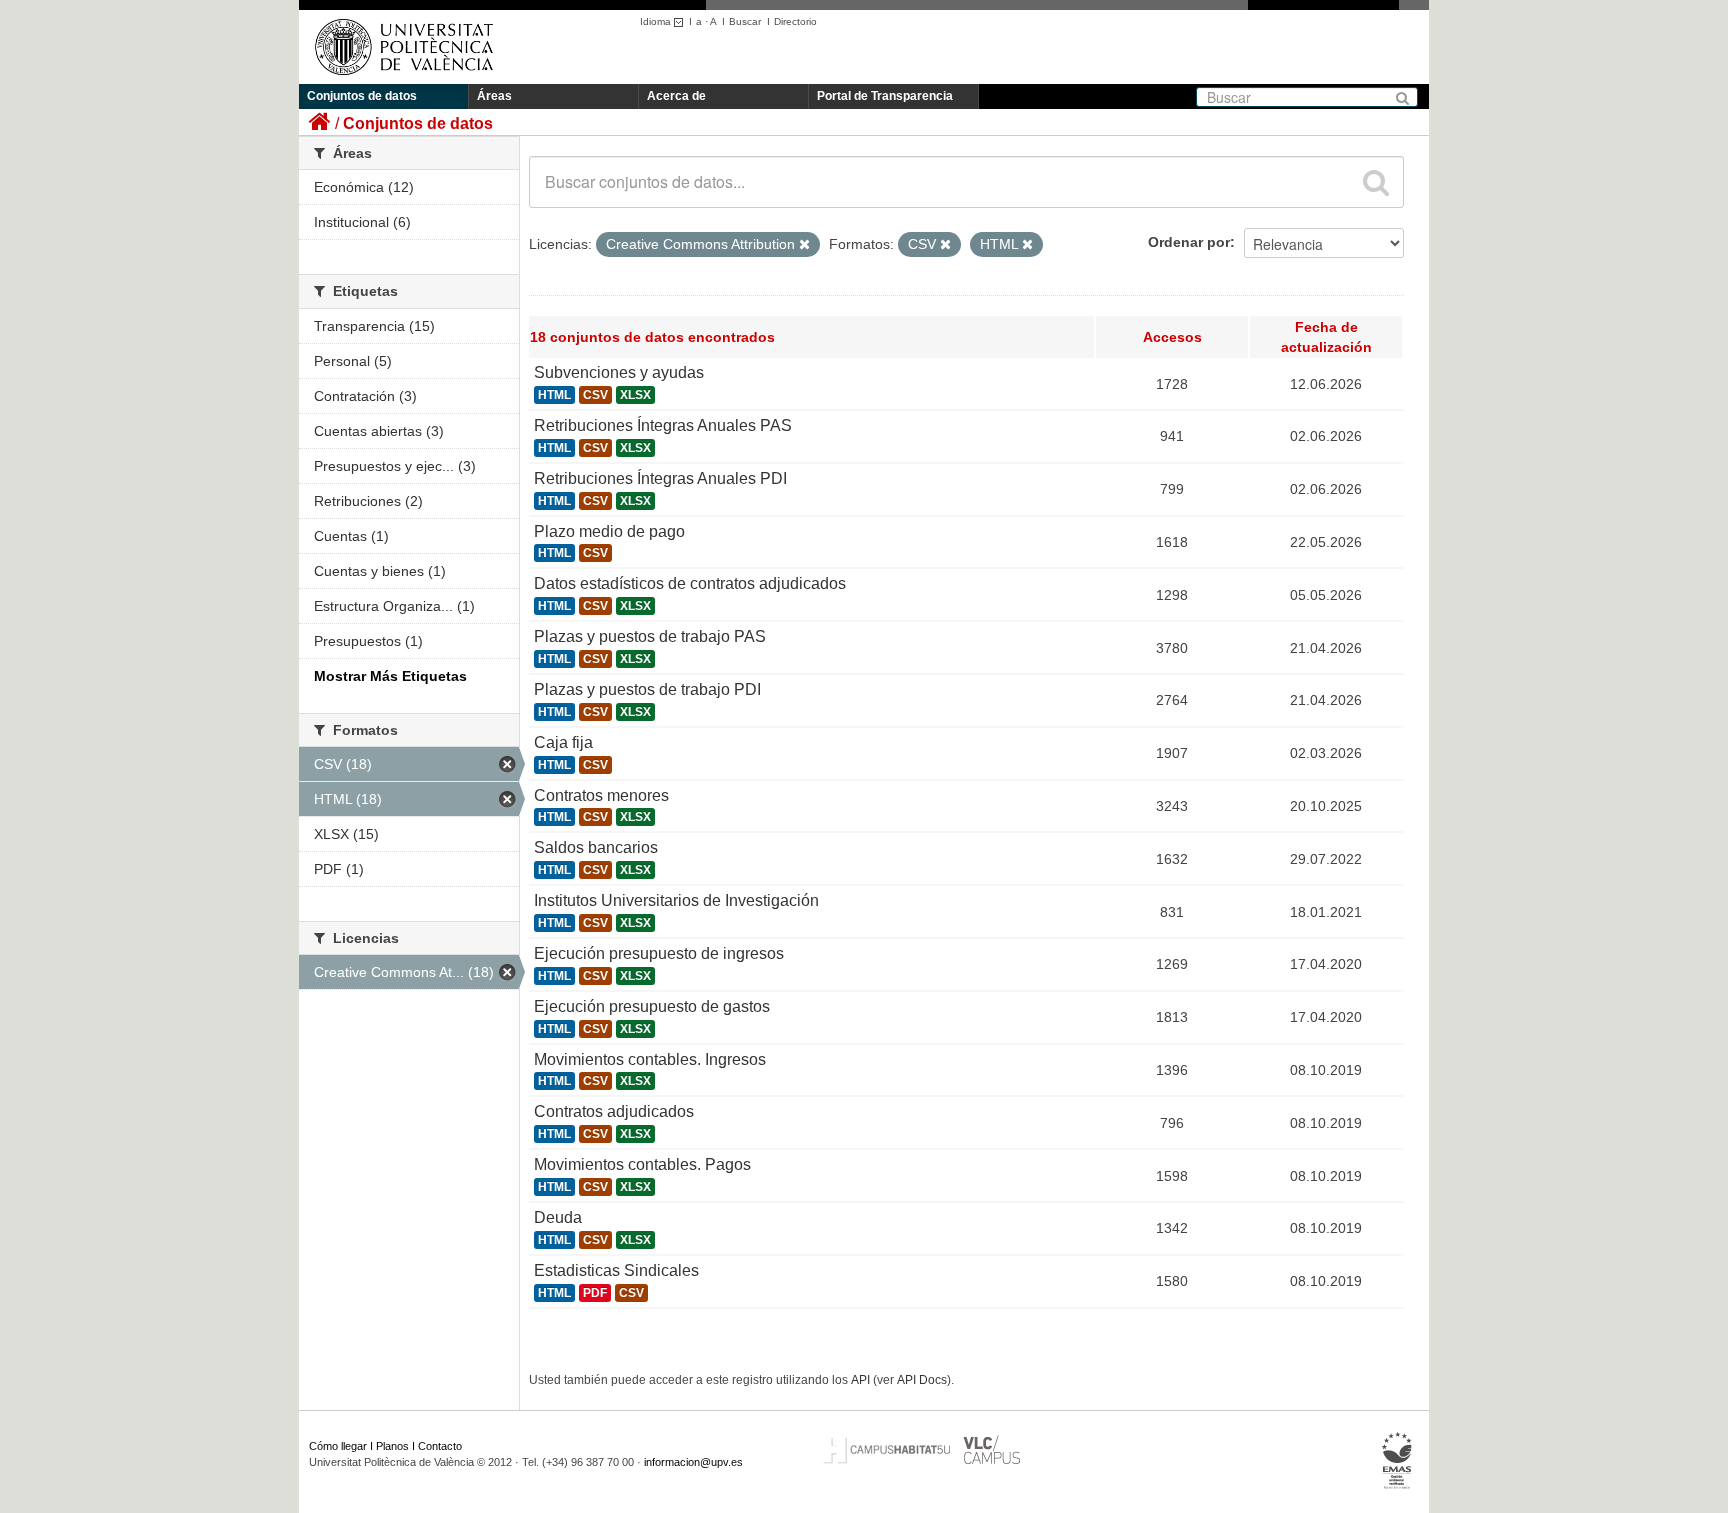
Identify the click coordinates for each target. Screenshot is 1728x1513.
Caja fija (563, 742)
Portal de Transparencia (885, 96)
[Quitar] (804, 245)
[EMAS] (1397, 1460)
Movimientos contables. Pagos (642, 1164)
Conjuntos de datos (362, 96)
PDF (595, 1293)
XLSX (635, 395)
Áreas (494, 96)
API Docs (922, 1380)
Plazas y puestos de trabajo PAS (650, 636)
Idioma (657, 21)
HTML (554, 395)
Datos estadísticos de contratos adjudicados (690, 583)
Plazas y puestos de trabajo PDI (647, 689)
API (860, 1380)
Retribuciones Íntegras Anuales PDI (660, 478)
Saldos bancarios (596, 847)
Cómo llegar (338, 1446)
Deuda (558, 1217)
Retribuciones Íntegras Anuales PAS (663, 425)
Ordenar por (1189, 242)
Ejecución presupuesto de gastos (652, 1006)
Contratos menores (601, 795)
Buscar (745, 21)
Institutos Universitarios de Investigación (676, 900)
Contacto (440, 1446)
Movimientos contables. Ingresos (650, 1059)
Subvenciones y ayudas (619, 372)
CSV (595, 395)
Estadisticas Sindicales (616, 1270)
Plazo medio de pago (609, 531)
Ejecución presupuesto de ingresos (659, 953)
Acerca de (676, 96)
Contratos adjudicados (614, 1111)
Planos (392, 1446)
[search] (1376, 182)
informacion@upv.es (693, 1462)
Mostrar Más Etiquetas (390, 676)
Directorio (795, 21)
